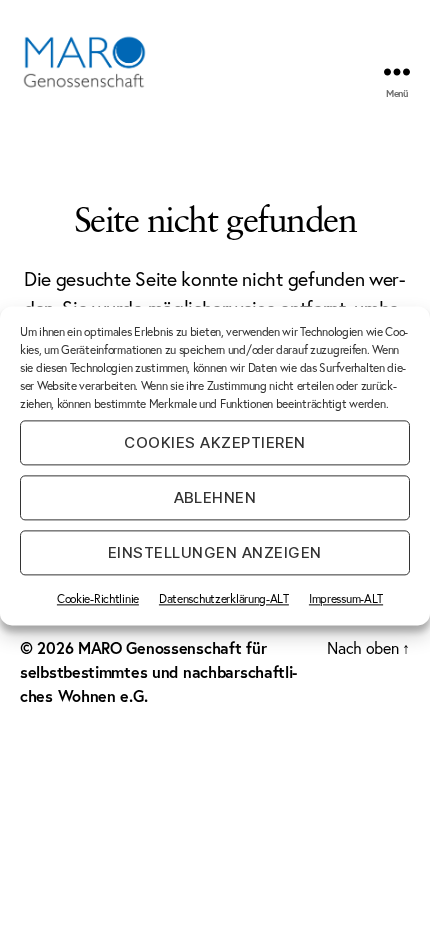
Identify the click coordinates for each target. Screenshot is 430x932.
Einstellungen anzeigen (215, 552)
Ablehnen (215, 497)
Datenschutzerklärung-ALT (224, 598)
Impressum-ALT (346, 598)
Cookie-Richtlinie (98, 598)
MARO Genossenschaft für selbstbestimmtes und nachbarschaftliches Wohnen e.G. (158, 671)
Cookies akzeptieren (215, 442)
